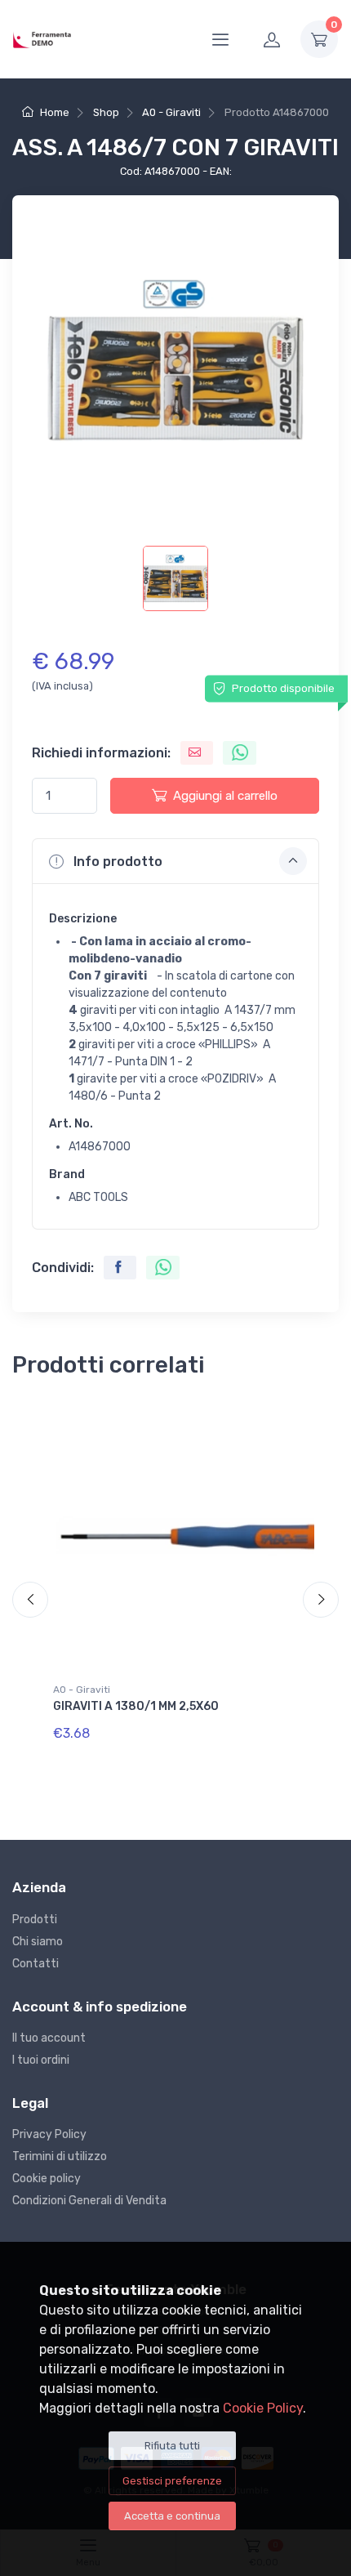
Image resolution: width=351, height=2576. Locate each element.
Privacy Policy (49, 2134)
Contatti (36, 1964)
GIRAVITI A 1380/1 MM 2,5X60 (136, 1706)
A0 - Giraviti (171, 112)
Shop (106, 112)
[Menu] (220, 39)
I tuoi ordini (41, 2060)
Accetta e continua (172, 2516)
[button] (175, 861)
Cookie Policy (263, 2408)
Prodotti (35, 1920)
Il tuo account (49, 2038)
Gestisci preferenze (172, 2481)
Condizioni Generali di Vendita (89, 2201)
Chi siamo (38, 1942)
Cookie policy (47, 2179)
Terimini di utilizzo (60, 2156)
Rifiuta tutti (172, 2446)
